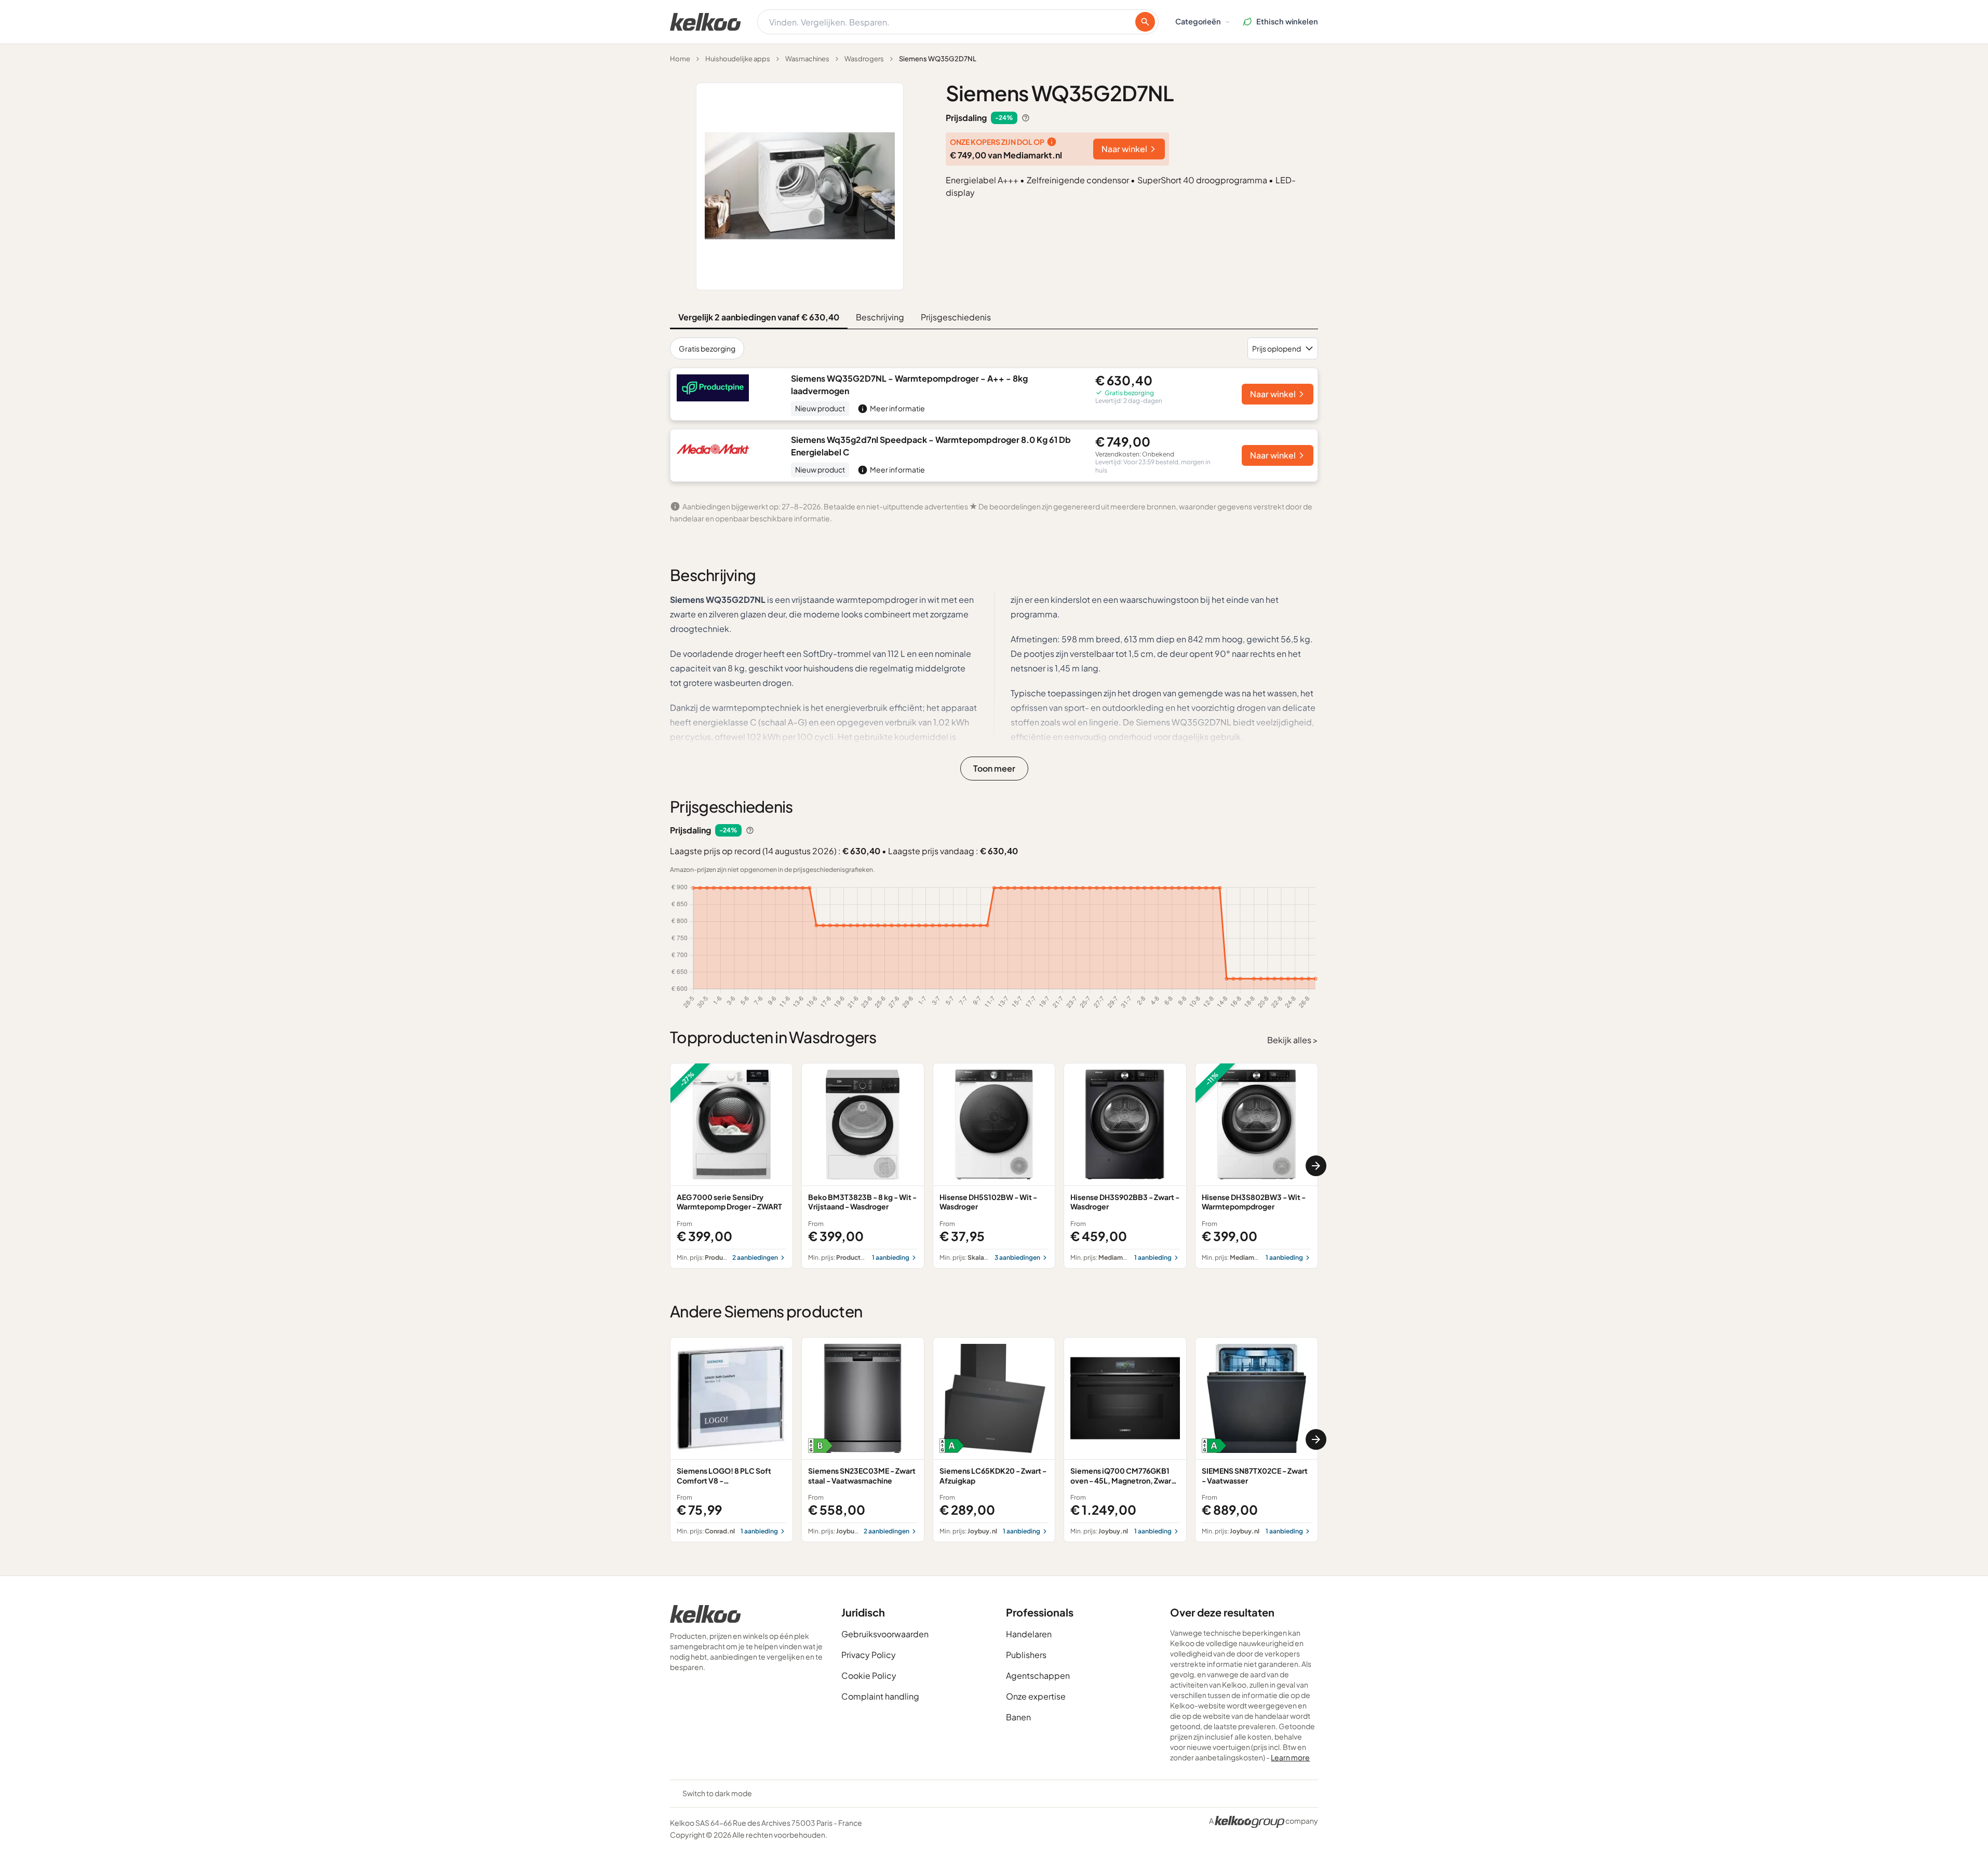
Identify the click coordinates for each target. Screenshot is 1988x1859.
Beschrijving (880, 317)
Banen (1018, 1717)
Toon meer (994, 768)
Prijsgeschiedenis (956, 317)
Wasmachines (807, 59)
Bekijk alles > (1293, 1040)
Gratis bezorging (707, 348)
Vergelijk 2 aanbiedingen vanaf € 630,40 (759, 317)
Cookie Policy (869, 1675)
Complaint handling (880, 1696)
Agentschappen (1038, 1675)
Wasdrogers (864, 59)
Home (680, 59)
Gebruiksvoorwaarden (885, 1634)
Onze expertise (1036, 1696)
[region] (994, 1166)
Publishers (1026, 1655)
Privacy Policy (869, 1655)
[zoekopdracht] (1145, 22)
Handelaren (1029, 1634)
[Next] (1316, 1166)
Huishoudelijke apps (738, 59)
